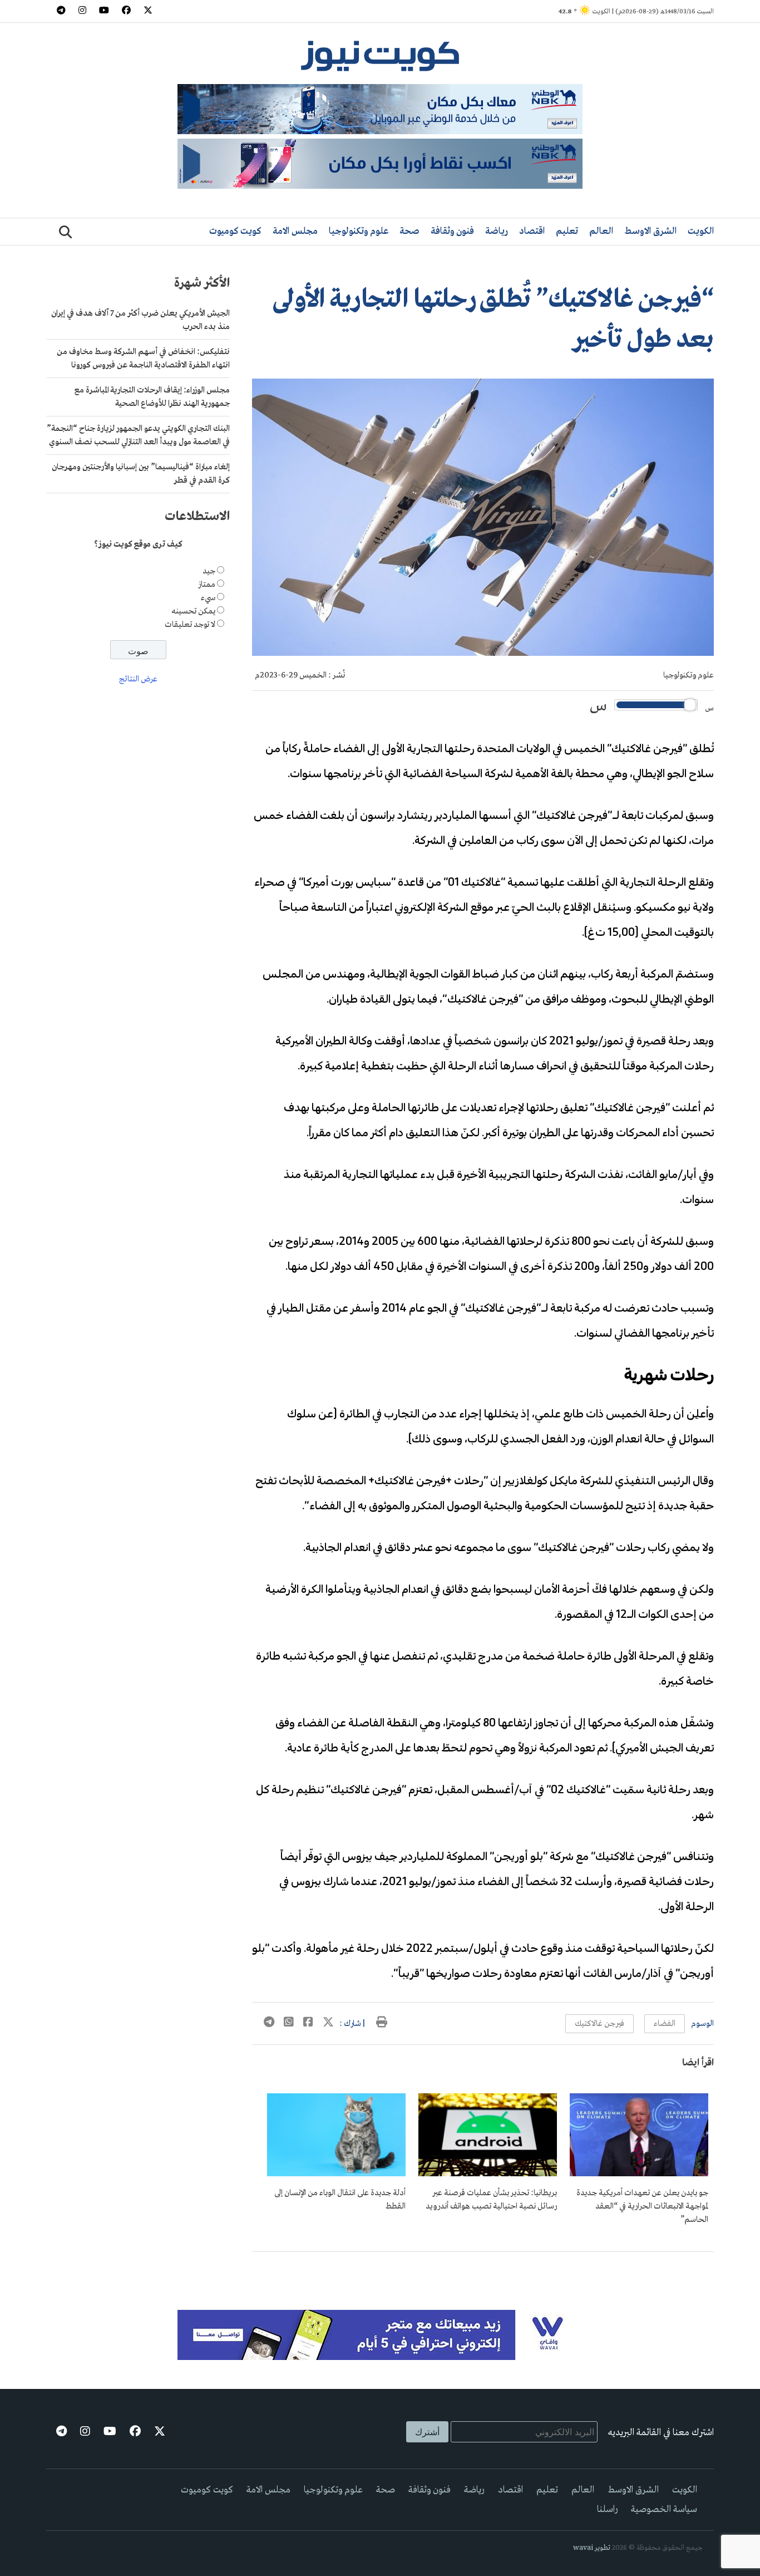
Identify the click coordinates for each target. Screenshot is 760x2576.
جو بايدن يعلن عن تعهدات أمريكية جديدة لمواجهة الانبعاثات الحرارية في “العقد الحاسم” (642, 2206)
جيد (209, 572)
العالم (601, 231)
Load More (483, 2270)
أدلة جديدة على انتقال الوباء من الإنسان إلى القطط (340, 2200)
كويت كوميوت (235, 231)
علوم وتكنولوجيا (359, 231)
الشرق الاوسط (650, 231)
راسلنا (607, 2509)
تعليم (567, 231)
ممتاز (207, 585)
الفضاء (665, 2024)
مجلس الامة (295, 231)
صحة (409, 231)
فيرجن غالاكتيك (599, 2024)
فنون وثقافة (452, 231)
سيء (208, 598)
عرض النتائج (138, 680)
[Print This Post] (382, 2024)
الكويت (701, 231)
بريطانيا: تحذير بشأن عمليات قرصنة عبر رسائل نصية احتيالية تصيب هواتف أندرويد (491, 2200)
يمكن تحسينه (193, 612)
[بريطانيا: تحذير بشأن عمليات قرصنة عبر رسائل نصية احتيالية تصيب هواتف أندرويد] (488, 2174)
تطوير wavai (592, 2548)
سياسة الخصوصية (664, 2509)
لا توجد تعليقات (190, 625)
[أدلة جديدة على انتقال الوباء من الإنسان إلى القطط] (336, 2174)
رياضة (497, 231)
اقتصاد (532, 231)
